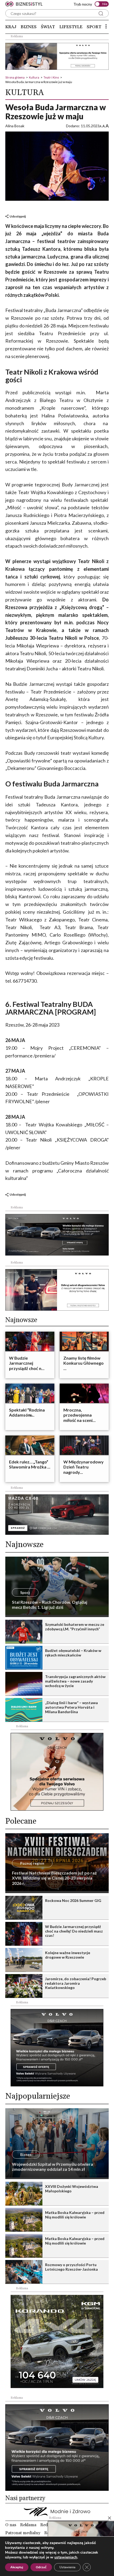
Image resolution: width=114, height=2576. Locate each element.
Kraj (11, 27)
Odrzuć (41, 2567)
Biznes (29, 27)
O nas (11, 2525)
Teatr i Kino (51, 77)
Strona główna (15, 77)
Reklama (28, 2525)
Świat (48, 27)
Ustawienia (67, 2567)
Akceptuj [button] (17, 2567)
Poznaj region (32, 1863)
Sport (94, 27)
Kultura (34, 77)
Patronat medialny (23, 2533)
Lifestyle (71, 27)
